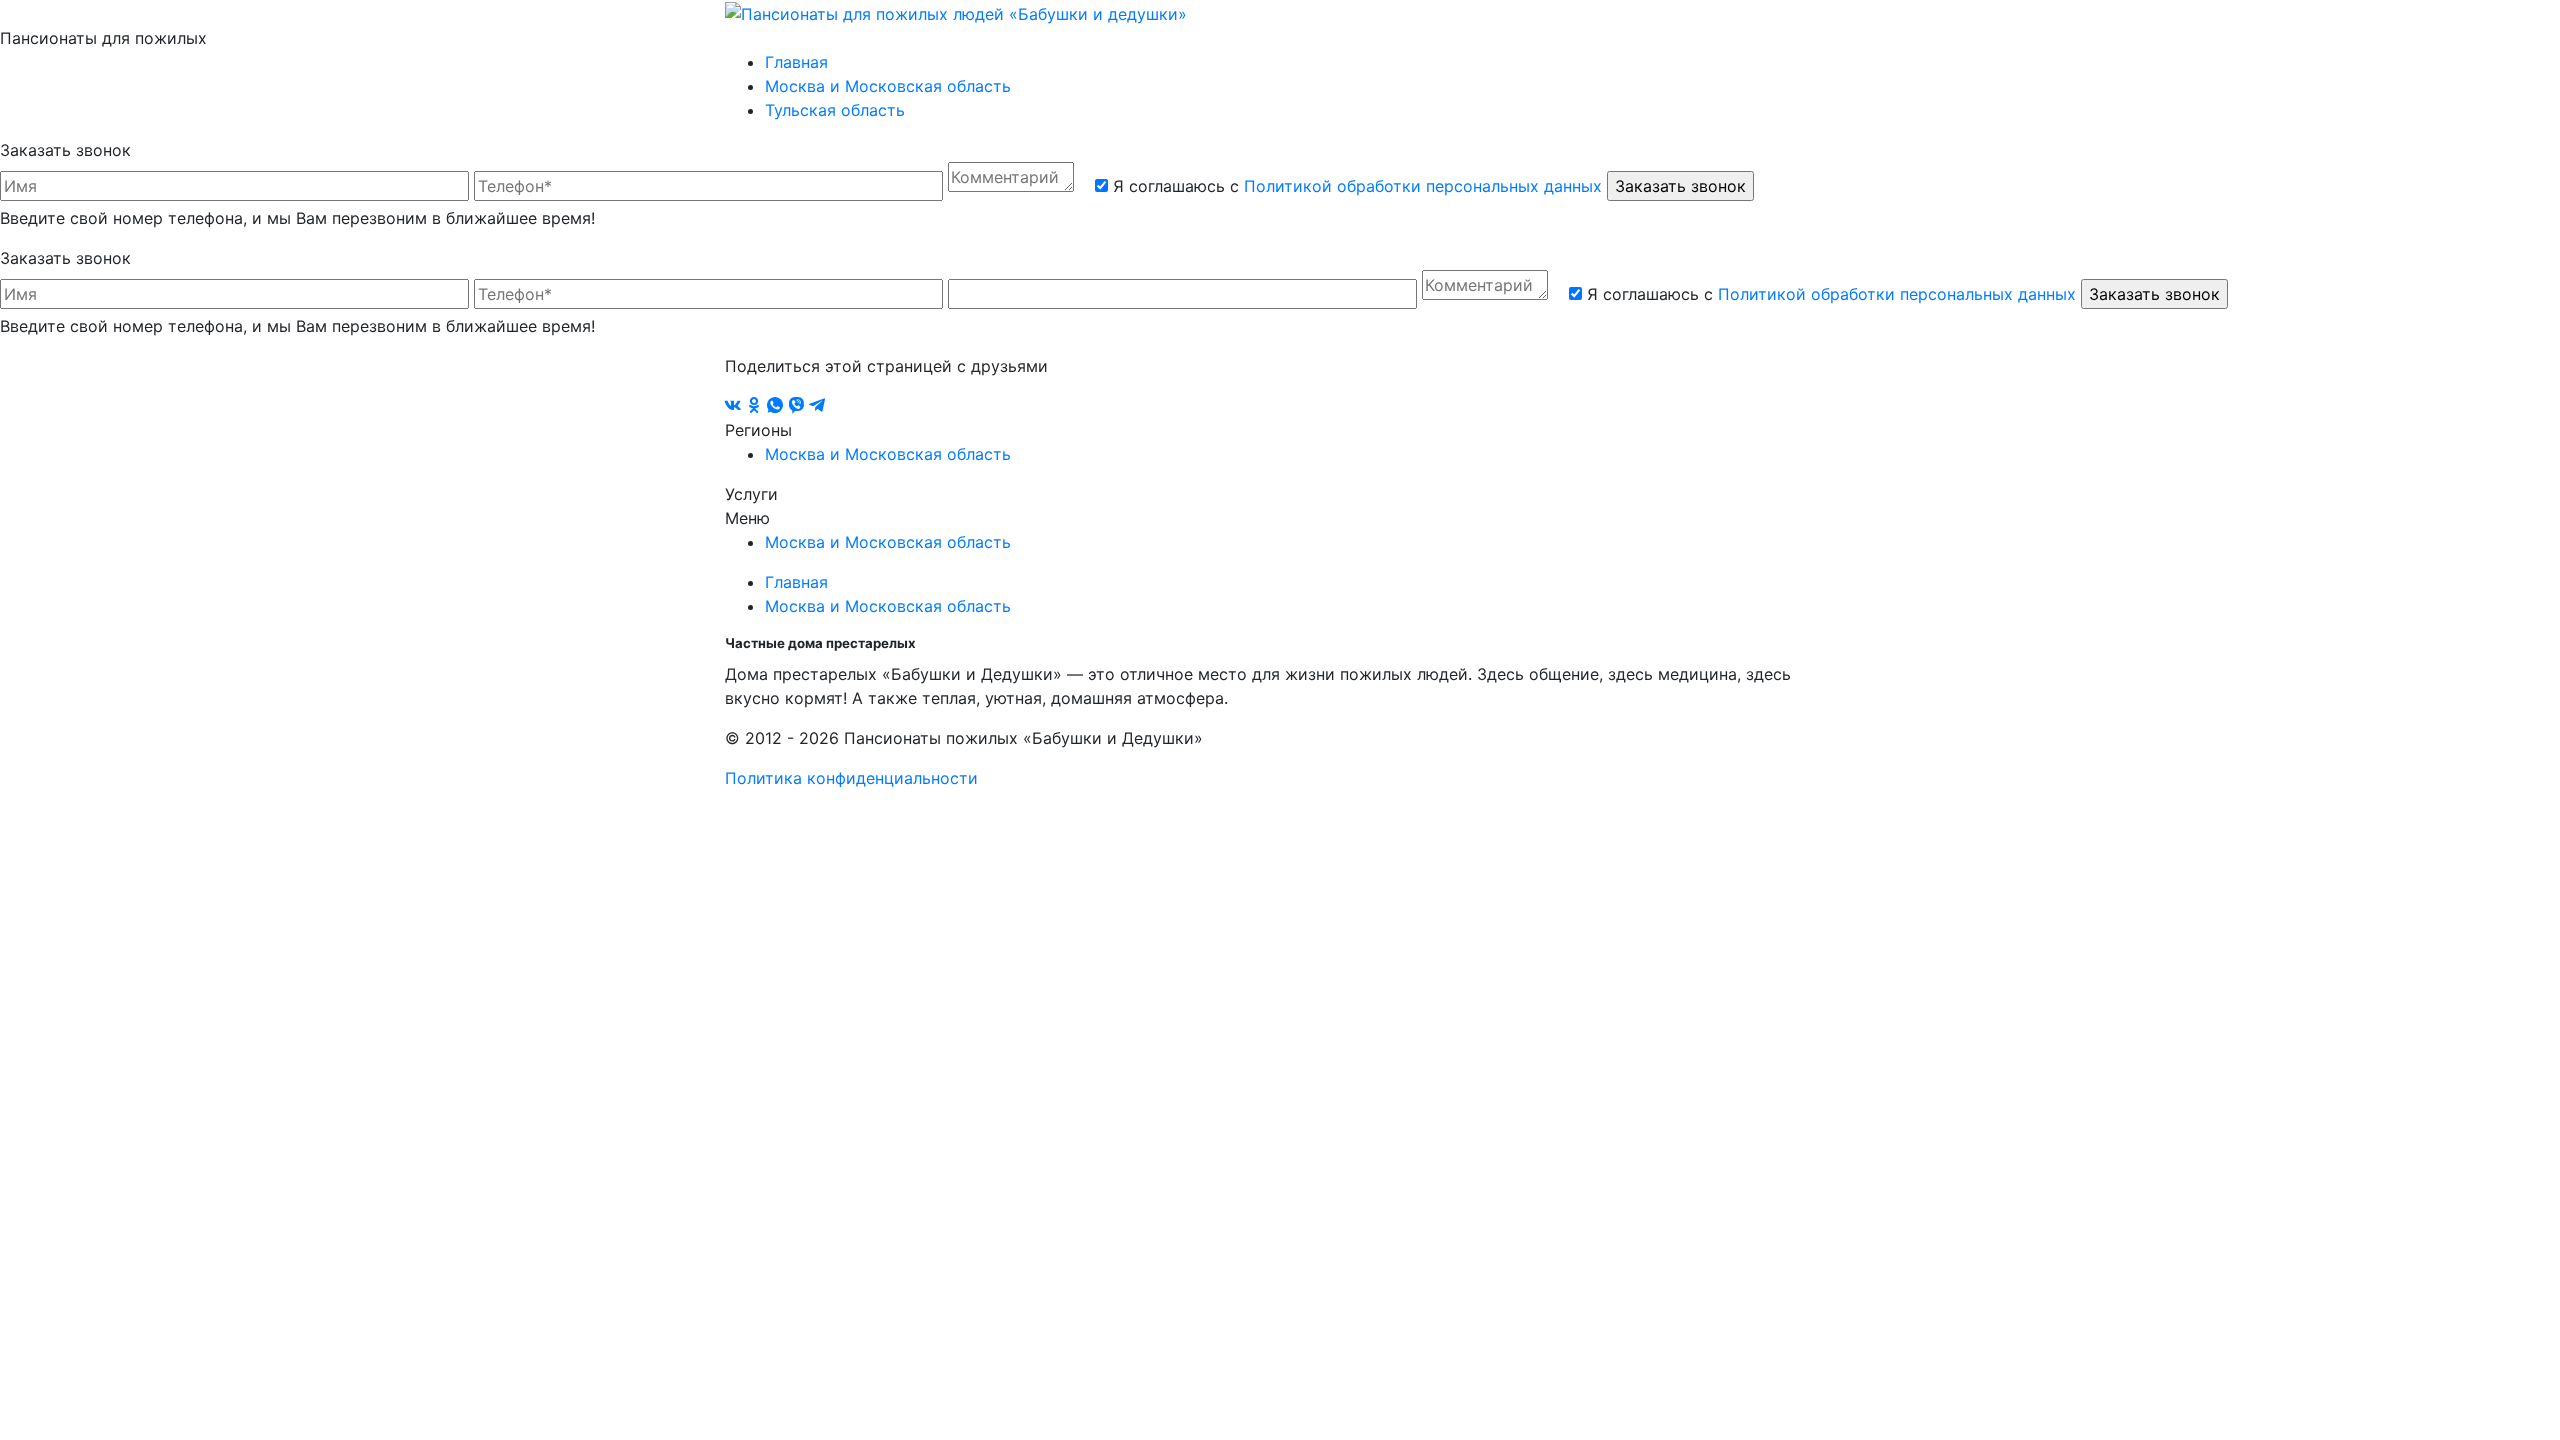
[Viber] (798, 406)
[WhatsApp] (777, 406)
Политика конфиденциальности (851, 778)
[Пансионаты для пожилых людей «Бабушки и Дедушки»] (956, 12)
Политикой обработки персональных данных (1423, 186)
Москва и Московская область (888, 86)
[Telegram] (817, 406)
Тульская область (835, 110)
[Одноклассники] (756, 406)
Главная (796, 62)
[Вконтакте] (735, 406)
